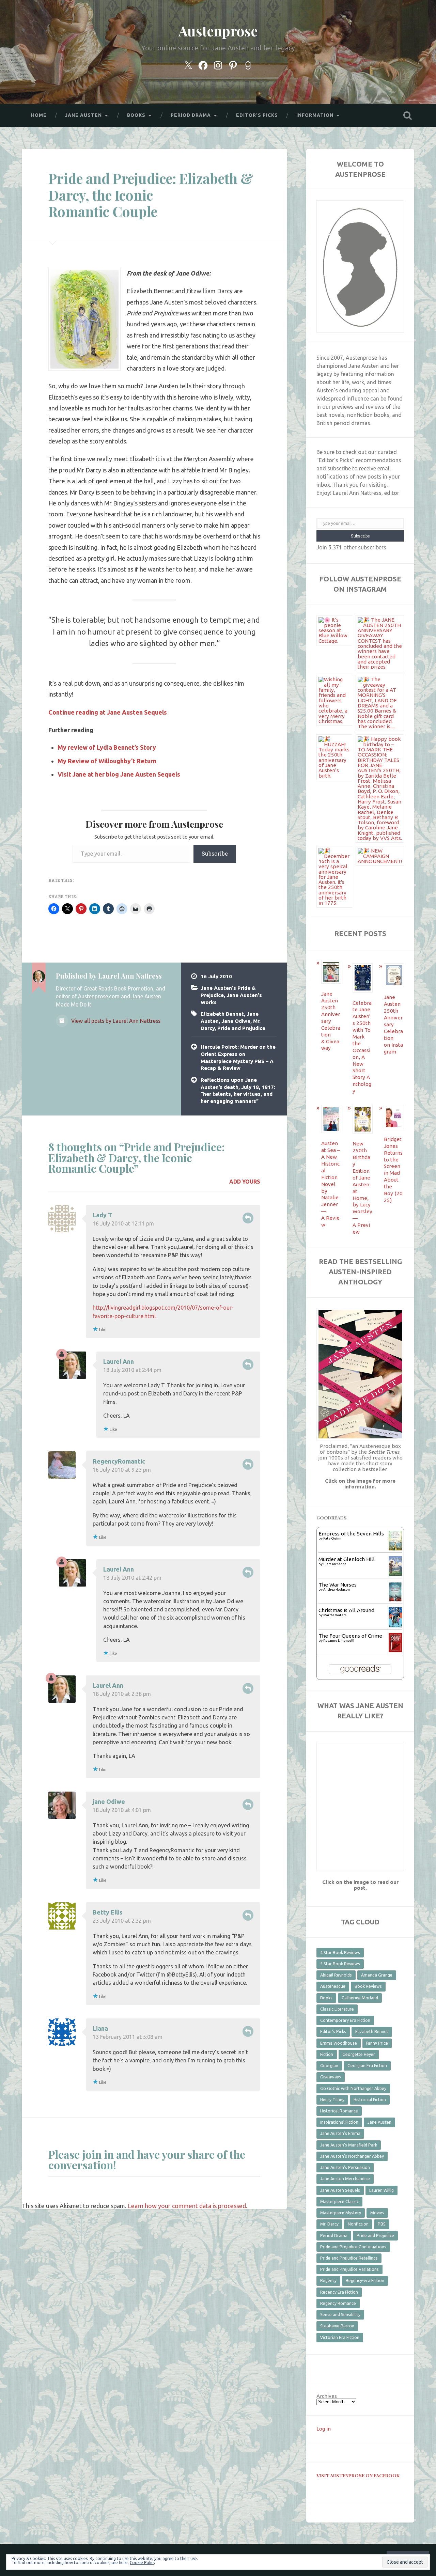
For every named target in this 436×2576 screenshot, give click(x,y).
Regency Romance (338, 2303)
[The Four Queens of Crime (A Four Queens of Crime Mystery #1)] (395, 1650)
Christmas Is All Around (346, 1610)
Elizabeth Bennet (222, 1014)
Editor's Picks (333, 2032)
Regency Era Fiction (339, 2292)
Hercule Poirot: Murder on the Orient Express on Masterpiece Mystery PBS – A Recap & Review (238, 1057)
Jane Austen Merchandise (345, 2179)
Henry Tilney (332, 2100)
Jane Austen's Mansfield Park (349, 2145)
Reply (248, 1218)
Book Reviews (368, 1986)
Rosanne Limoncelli (339, 1641)
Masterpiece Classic (339, 2202)
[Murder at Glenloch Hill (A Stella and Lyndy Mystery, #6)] (395, 1574)
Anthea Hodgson (337, 1589)
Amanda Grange (377, 1975)
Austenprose (218, 31)
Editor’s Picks (257, 115)
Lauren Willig (381, 2190)
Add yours (245, 1182)
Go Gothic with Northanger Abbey (353, 2088)
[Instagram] (218, 64)
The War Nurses (338, 1585)
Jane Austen (379, 2122)
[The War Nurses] (395, 1600)
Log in (324, 2429)
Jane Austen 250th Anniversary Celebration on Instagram (393, 1024)
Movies (377, 2213)
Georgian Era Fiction (367, 2066)
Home (39, 115)
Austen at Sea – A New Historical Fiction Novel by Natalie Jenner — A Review (331, 1184)
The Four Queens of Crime (350, 1636)
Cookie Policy (143, 2563)
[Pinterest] (233, 64)
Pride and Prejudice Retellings (349, 2258)
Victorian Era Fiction (340, 2337)
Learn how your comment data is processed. (188, 2206)
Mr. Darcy (329, 2224)
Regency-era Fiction (365, 2281)
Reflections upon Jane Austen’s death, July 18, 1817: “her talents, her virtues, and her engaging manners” (238, 1090)
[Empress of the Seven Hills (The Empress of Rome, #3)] (395, 1549)
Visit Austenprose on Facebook (358, 2475)
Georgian (329, 2066)
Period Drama (334, 2236)
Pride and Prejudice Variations (349, 2269)
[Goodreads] (248, 64)
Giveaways (331, 2077)
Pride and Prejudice (241, 1028)
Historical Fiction (370, 2100)
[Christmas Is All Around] (395, 1626)
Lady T (102, 1215)
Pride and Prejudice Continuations (353, 2247)
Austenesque (333, 1986)
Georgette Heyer (359, 2054)
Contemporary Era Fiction (345, 2020)
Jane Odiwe (236, 1021)
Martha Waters (335, 1615)
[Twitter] (188, 64)
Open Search (407, 115)
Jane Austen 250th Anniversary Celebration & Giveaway (331, 1021)
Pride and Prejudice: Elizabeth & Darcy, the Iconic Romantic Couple (151, 195)
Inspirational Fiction (339, 2122)
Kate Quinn (332, 1538)
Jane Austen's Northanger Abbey (352, 2156)
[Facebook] (203, 64)
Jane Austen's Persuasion (345, 2167)
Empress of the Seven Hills (351, 1534)
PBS (382, 2224)
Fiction (327, 2054)
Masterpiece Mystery (341, 2213)
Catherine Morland (360, 1998)
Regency (328, 2281)
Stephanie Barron (337, 2326)
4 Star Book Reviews (340, 1953)
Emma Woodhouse (339, 2043)
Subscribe (215, 853)
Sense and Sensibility (340, 2315)
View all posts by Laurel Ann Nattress (115, 1021)
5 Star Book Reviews (340, 1964)
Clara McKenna (335, 1564)
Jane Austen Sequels (340, 2190)
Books (326, 1998)
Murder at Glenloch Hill (347, 1559)
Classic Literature (337, 2009)
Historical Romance (339, 2111)
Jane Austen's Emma (340, 2133)
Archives (327, 2396)
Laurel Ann (119, 1361)
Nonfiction (358, 2224)
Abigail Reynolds (336, 1975)
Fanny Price (377, 2043)
